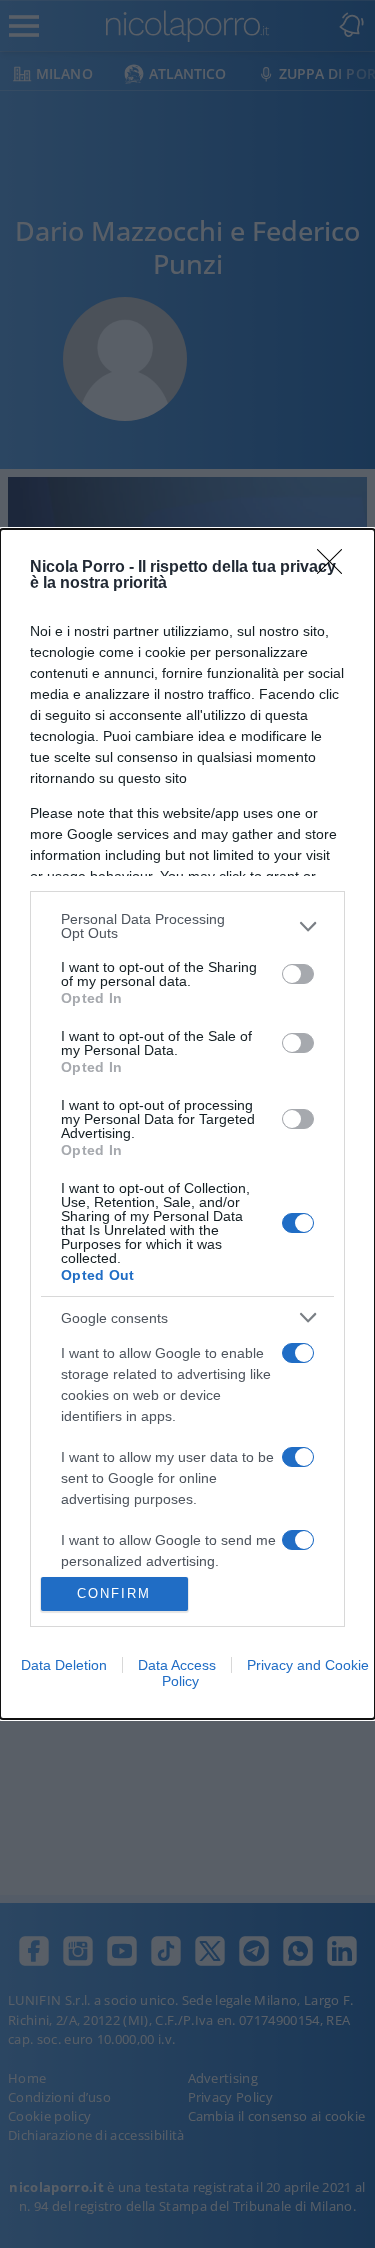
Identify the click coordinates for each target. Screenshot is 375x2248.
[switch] (298, 974)
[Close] (336, 568)
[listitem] (187, 926)
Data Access (177, 1665)
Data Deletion (64, 1665)
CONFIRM (114, 1593)
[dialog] (187, 1123)
